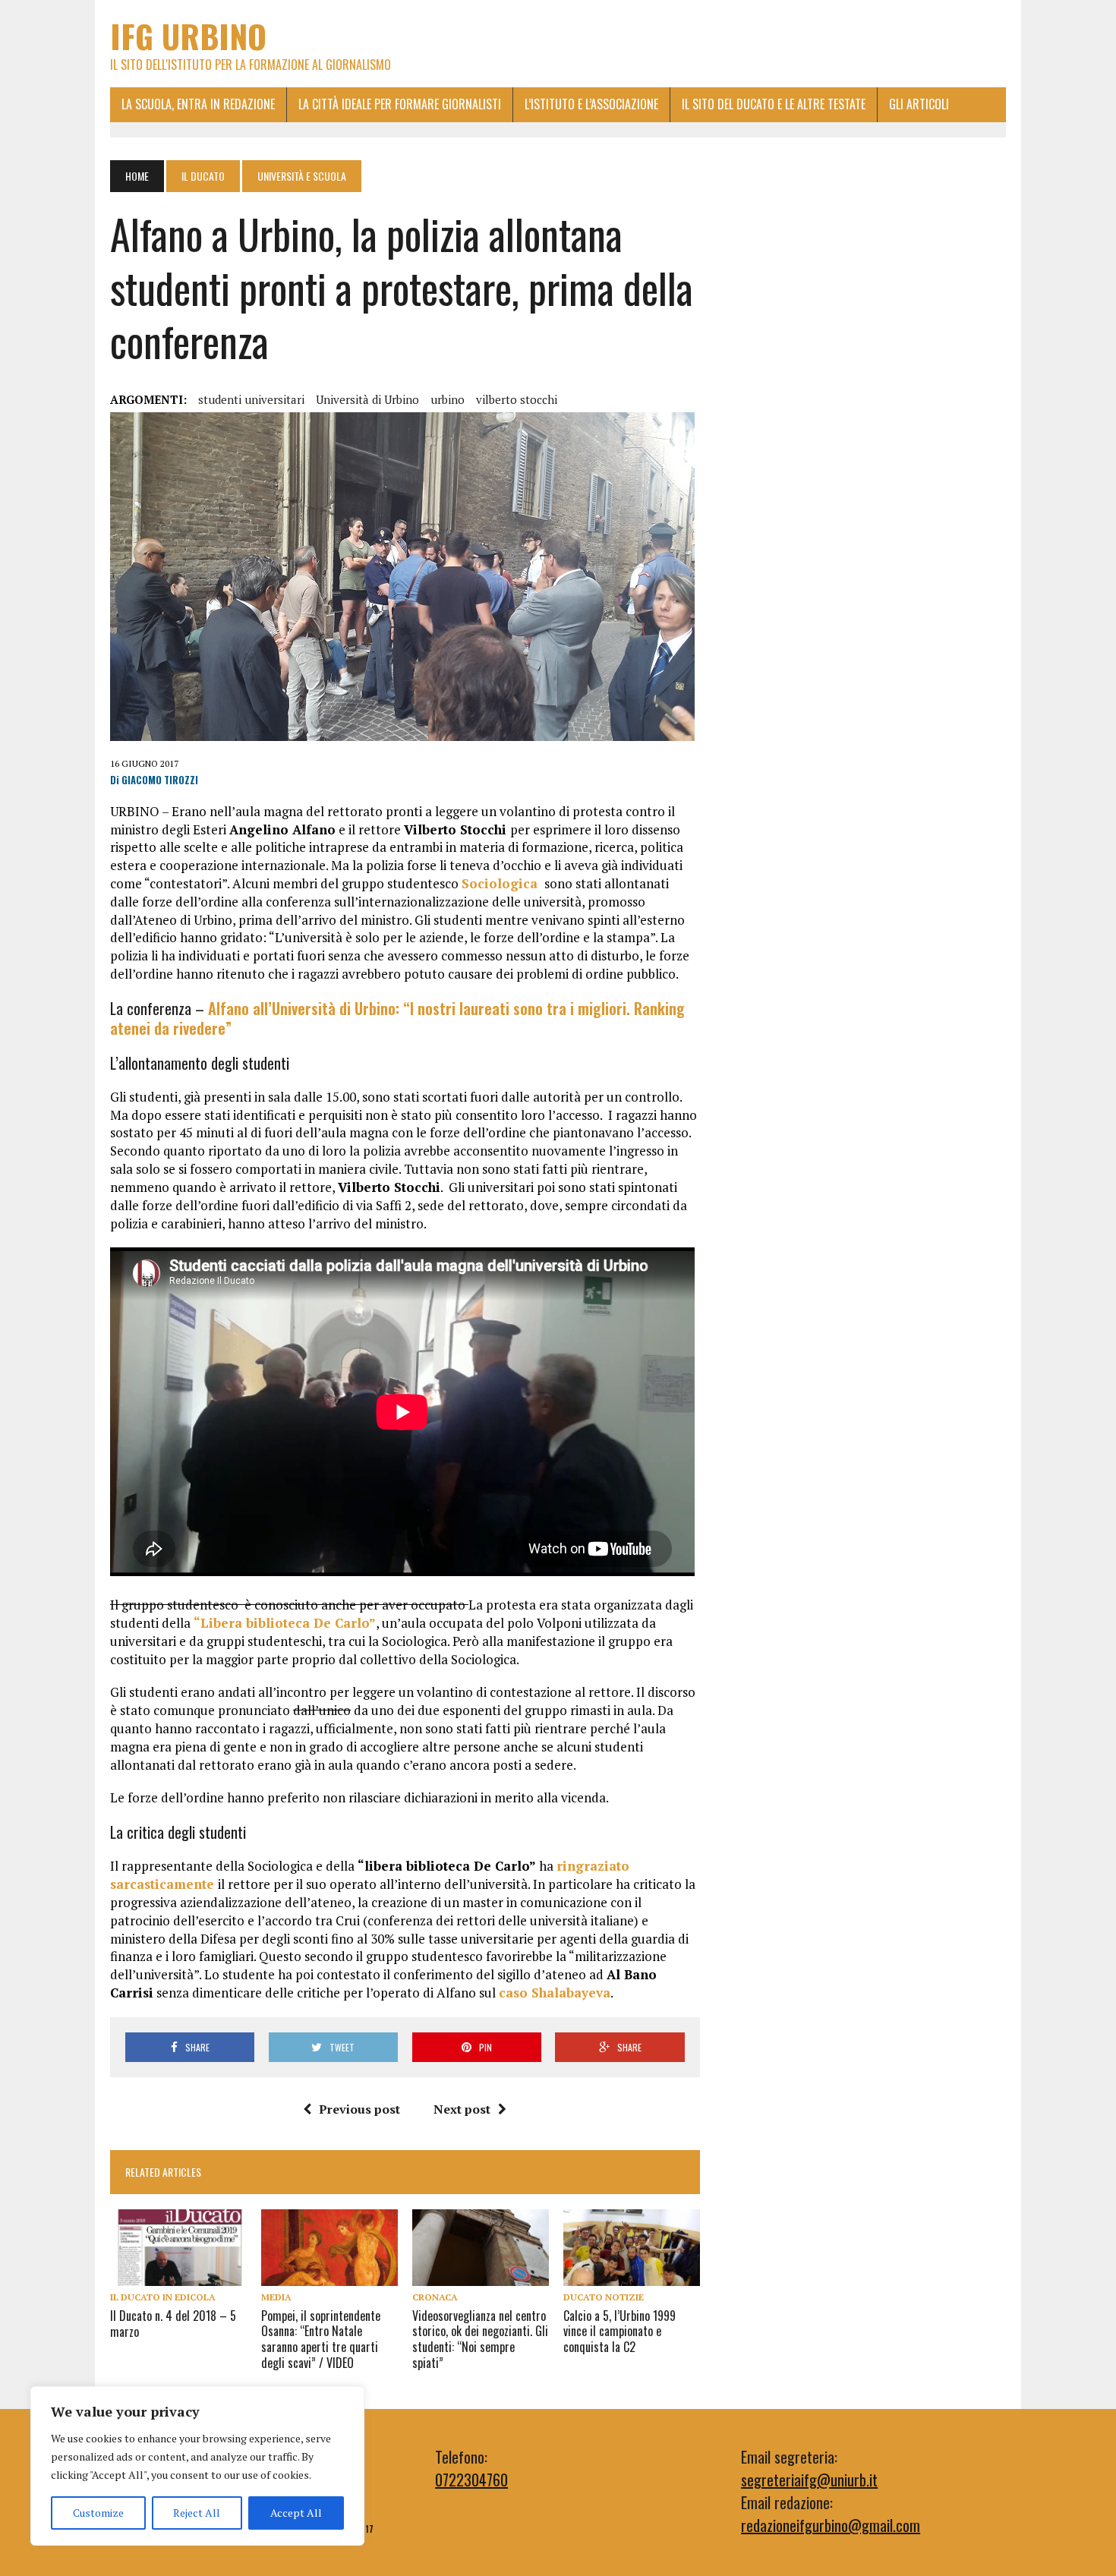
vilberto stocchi (517, 399)
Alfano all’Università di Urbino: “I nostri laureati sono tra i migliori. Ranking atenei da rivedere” (397, 1018)
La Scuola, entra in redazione (198, 104)
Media (276, 2297)
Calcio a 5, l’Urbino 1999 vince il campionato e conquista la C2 (619, 2332)
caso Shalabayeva (555, 1993)
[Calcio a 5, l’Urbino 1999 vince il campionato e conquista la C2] (632, 2275)
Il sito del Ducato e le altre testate (774, 104)
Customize (98, 2513)
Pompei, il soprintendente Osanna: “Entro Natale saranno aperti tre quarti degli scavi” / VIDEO (321, 2339)
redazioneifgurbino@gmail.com (831, 2525)
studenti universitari (251, 399)
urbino (448, 399)
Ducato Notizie (604, 2297)
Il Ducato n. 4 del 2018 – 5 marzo (173, 2324)
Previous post (359, 2109)
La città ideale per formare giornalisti (400, 104)
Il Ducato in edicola (163, 2297)
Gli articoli (919, 104)
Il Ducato (203, 176)
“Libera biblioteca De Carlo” (285, 1623)
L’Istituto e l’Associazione (591, 104)
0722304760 (471, 2480)
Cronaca (435, 2297)
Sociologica (501, 883)
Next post (462, 2109)
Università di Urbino (367, 399)
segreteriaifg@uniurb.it (809, 2480)
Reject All (197, 2513)
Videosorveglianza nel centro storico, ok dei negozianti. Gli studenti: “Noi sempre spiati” (480, 2339)
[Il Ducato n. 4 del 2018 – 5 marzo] (178, 2275)
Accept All (296, 2513)
